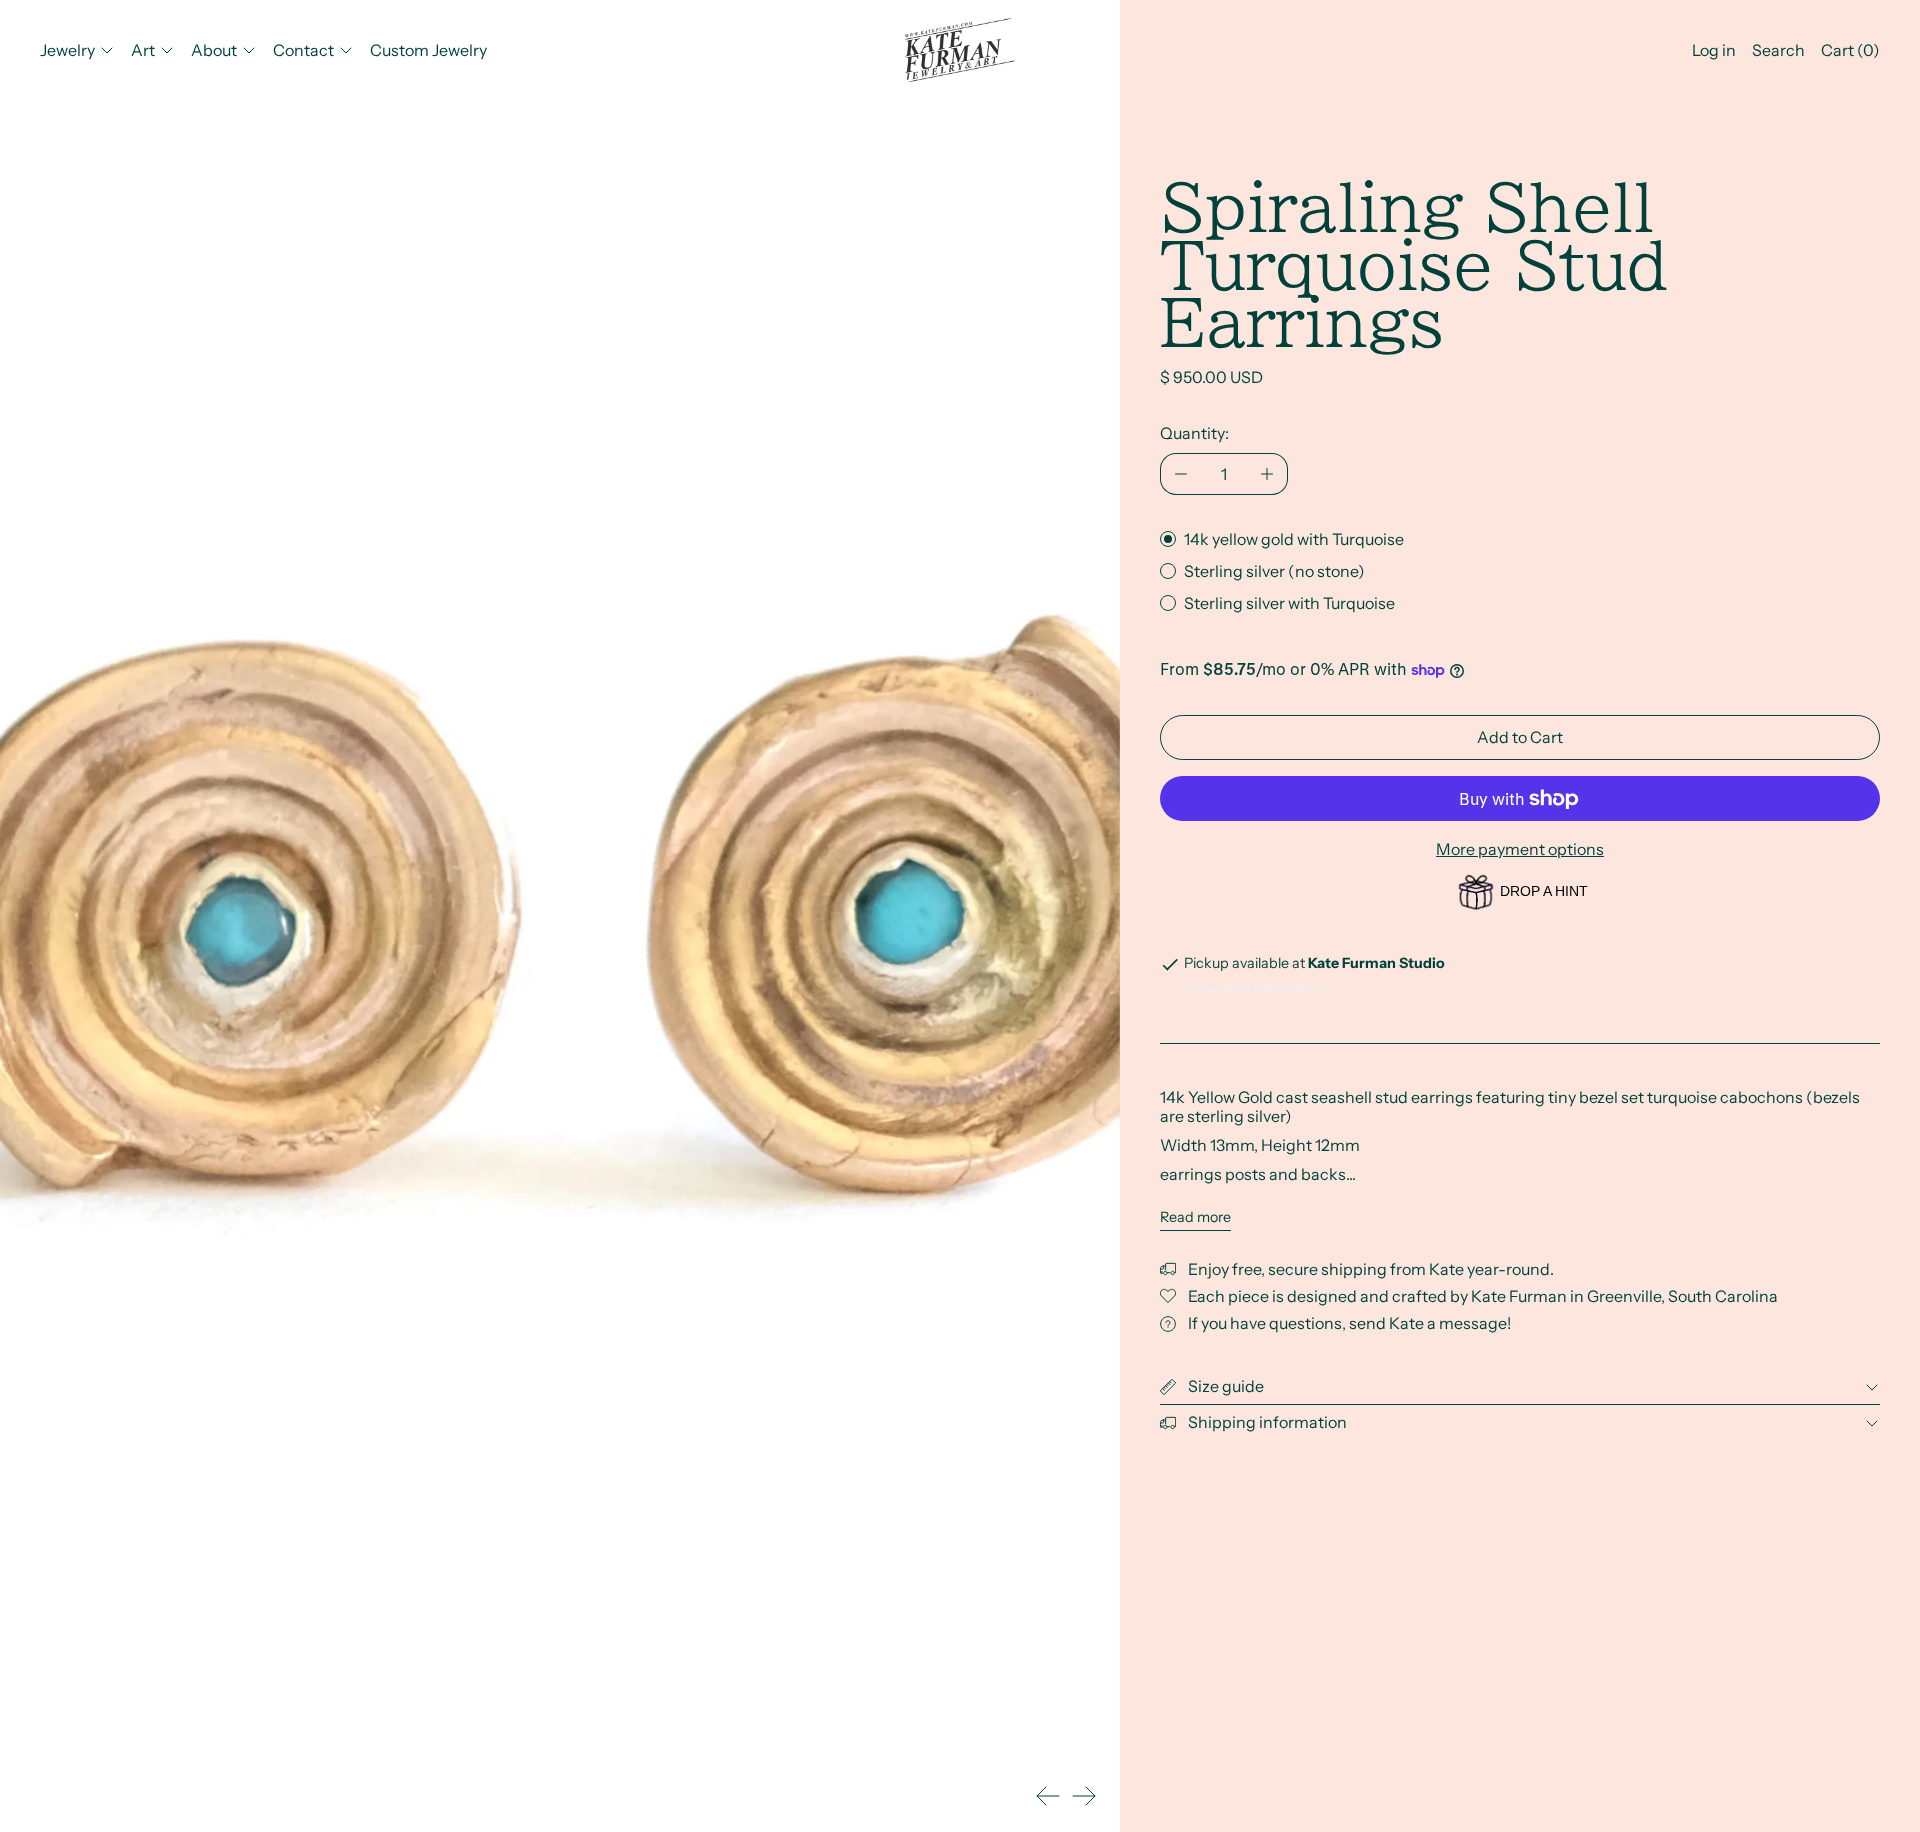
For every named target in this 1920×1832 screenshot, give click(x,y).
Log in (1714, 50)
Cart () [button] (1850, 50)
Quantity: (1194, 433)
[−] (1180, 474)
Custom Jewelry (428, 50)
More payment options (1520, 849)
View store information (1254, 988)
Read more (1195, 1217)
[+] (1267, 474)
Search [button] (1778, 50)
